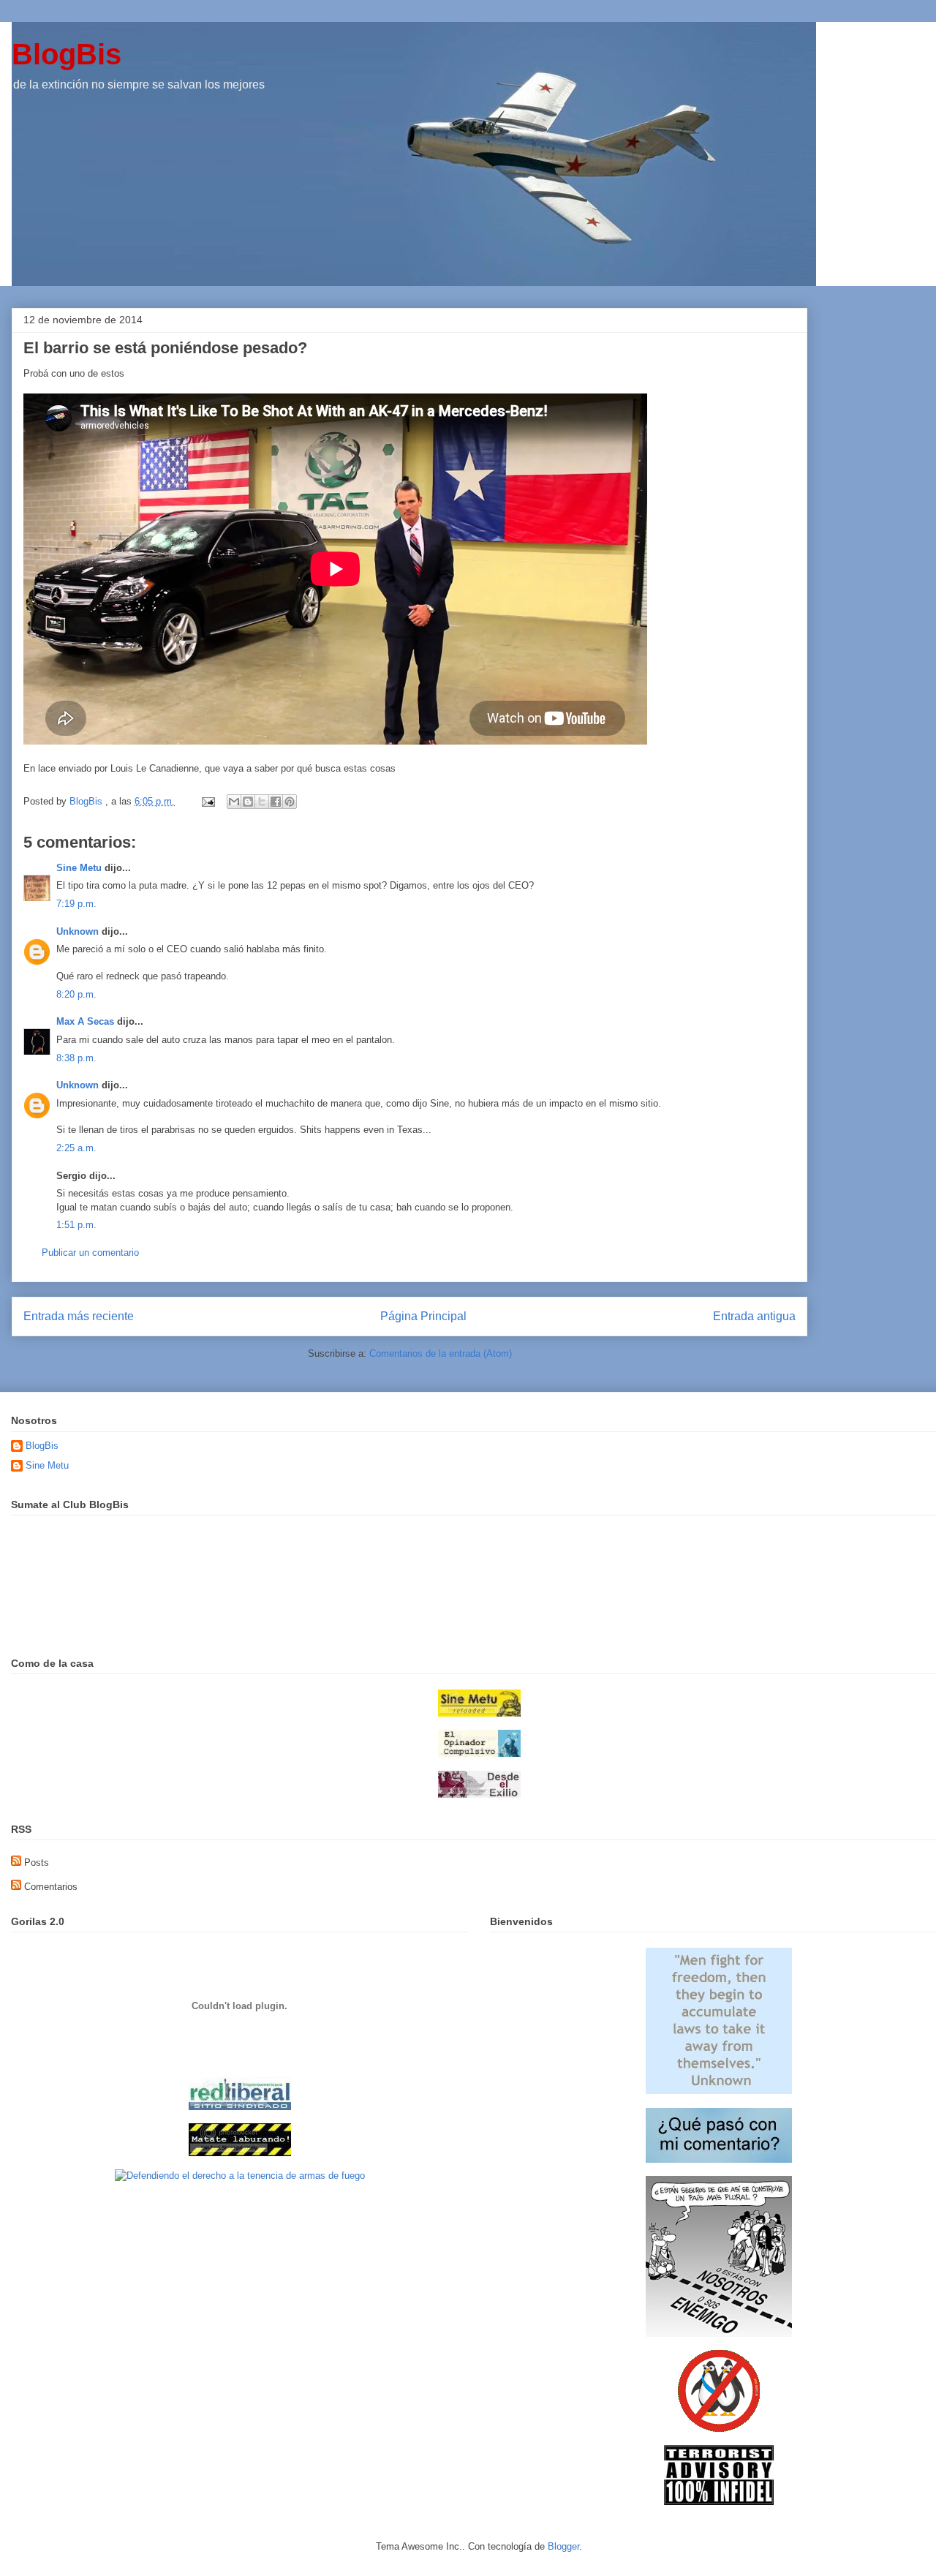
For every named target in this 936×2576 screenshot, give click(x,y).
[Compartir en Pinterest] (290, 802)
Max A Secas (85, 1021)
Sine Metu (79, 868)
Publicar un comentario (90, 1253)
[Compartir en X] (262, 802)
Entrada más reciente (79, 1316)
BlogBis (67, 54)
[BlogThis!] (248, 802)
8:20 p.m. (76, 994)
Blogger (563, 2546)
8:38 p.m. (76, 1058)
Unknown (78, 931)
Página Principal (423, 1316)
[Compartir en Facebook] (276, 802)
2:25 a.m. (76, 1148)
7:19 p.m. (76, 904)
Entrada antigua (754, 1316)
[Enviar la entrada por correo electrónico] (207, 801)
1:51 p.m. (76, 1225)
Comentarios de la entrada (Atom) (441, 1353)
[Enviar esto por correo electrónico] (234, 802)
